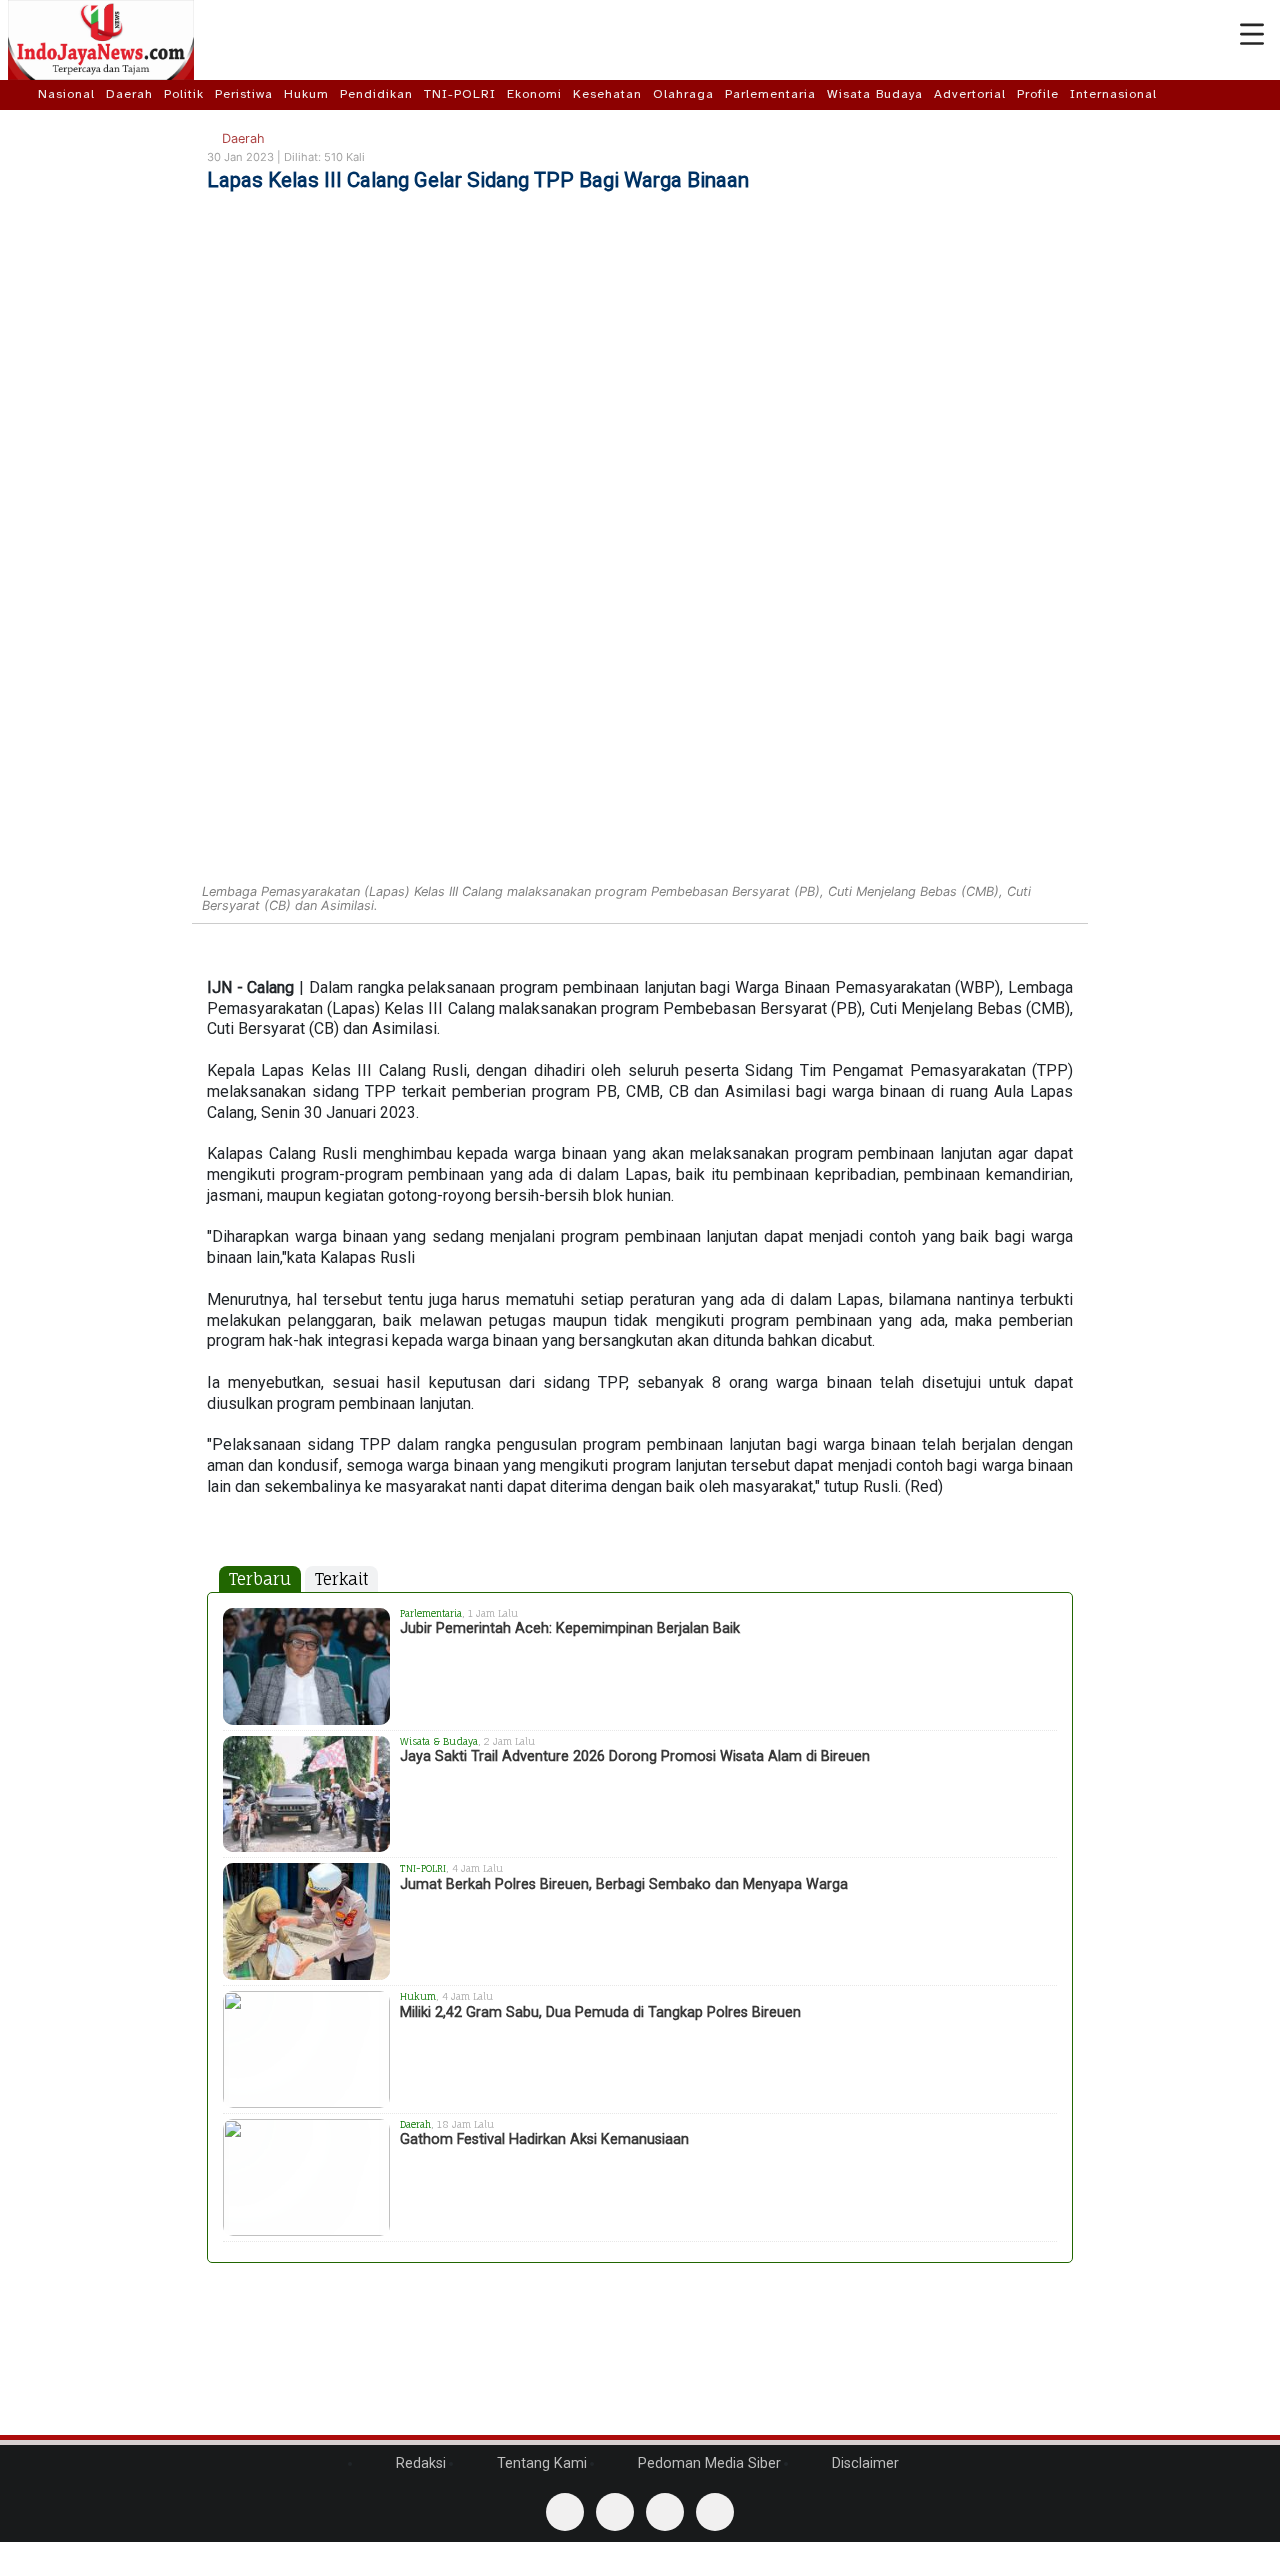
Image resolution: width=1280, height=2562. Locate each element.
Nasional (66, 94)
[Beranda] (21, 94)
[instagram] (715, 2512)
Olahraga (683, 94)
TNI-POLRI (460, 94)
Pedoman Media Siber (707, 2463)
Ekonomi (534, 94)
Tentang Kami (540, 2463)
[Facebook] (565, 2512)
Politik (184, 94)
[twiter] (665, 2512)
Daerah (129, 94)
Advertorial (970, 94)
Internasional (1113, 94)
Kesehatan (607, 94)
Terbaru (260, 1579)
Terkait (341, 1579)
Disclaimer (863, 2463)
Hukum (306, 94)
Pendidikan (376, 94)
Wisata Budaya (875, 94)
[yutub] (615, 2512)
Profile (1038, 94)
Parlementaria (770, 94)
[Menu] (1252, 35)
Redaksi (419, 2463)
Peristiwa (244, 94)
